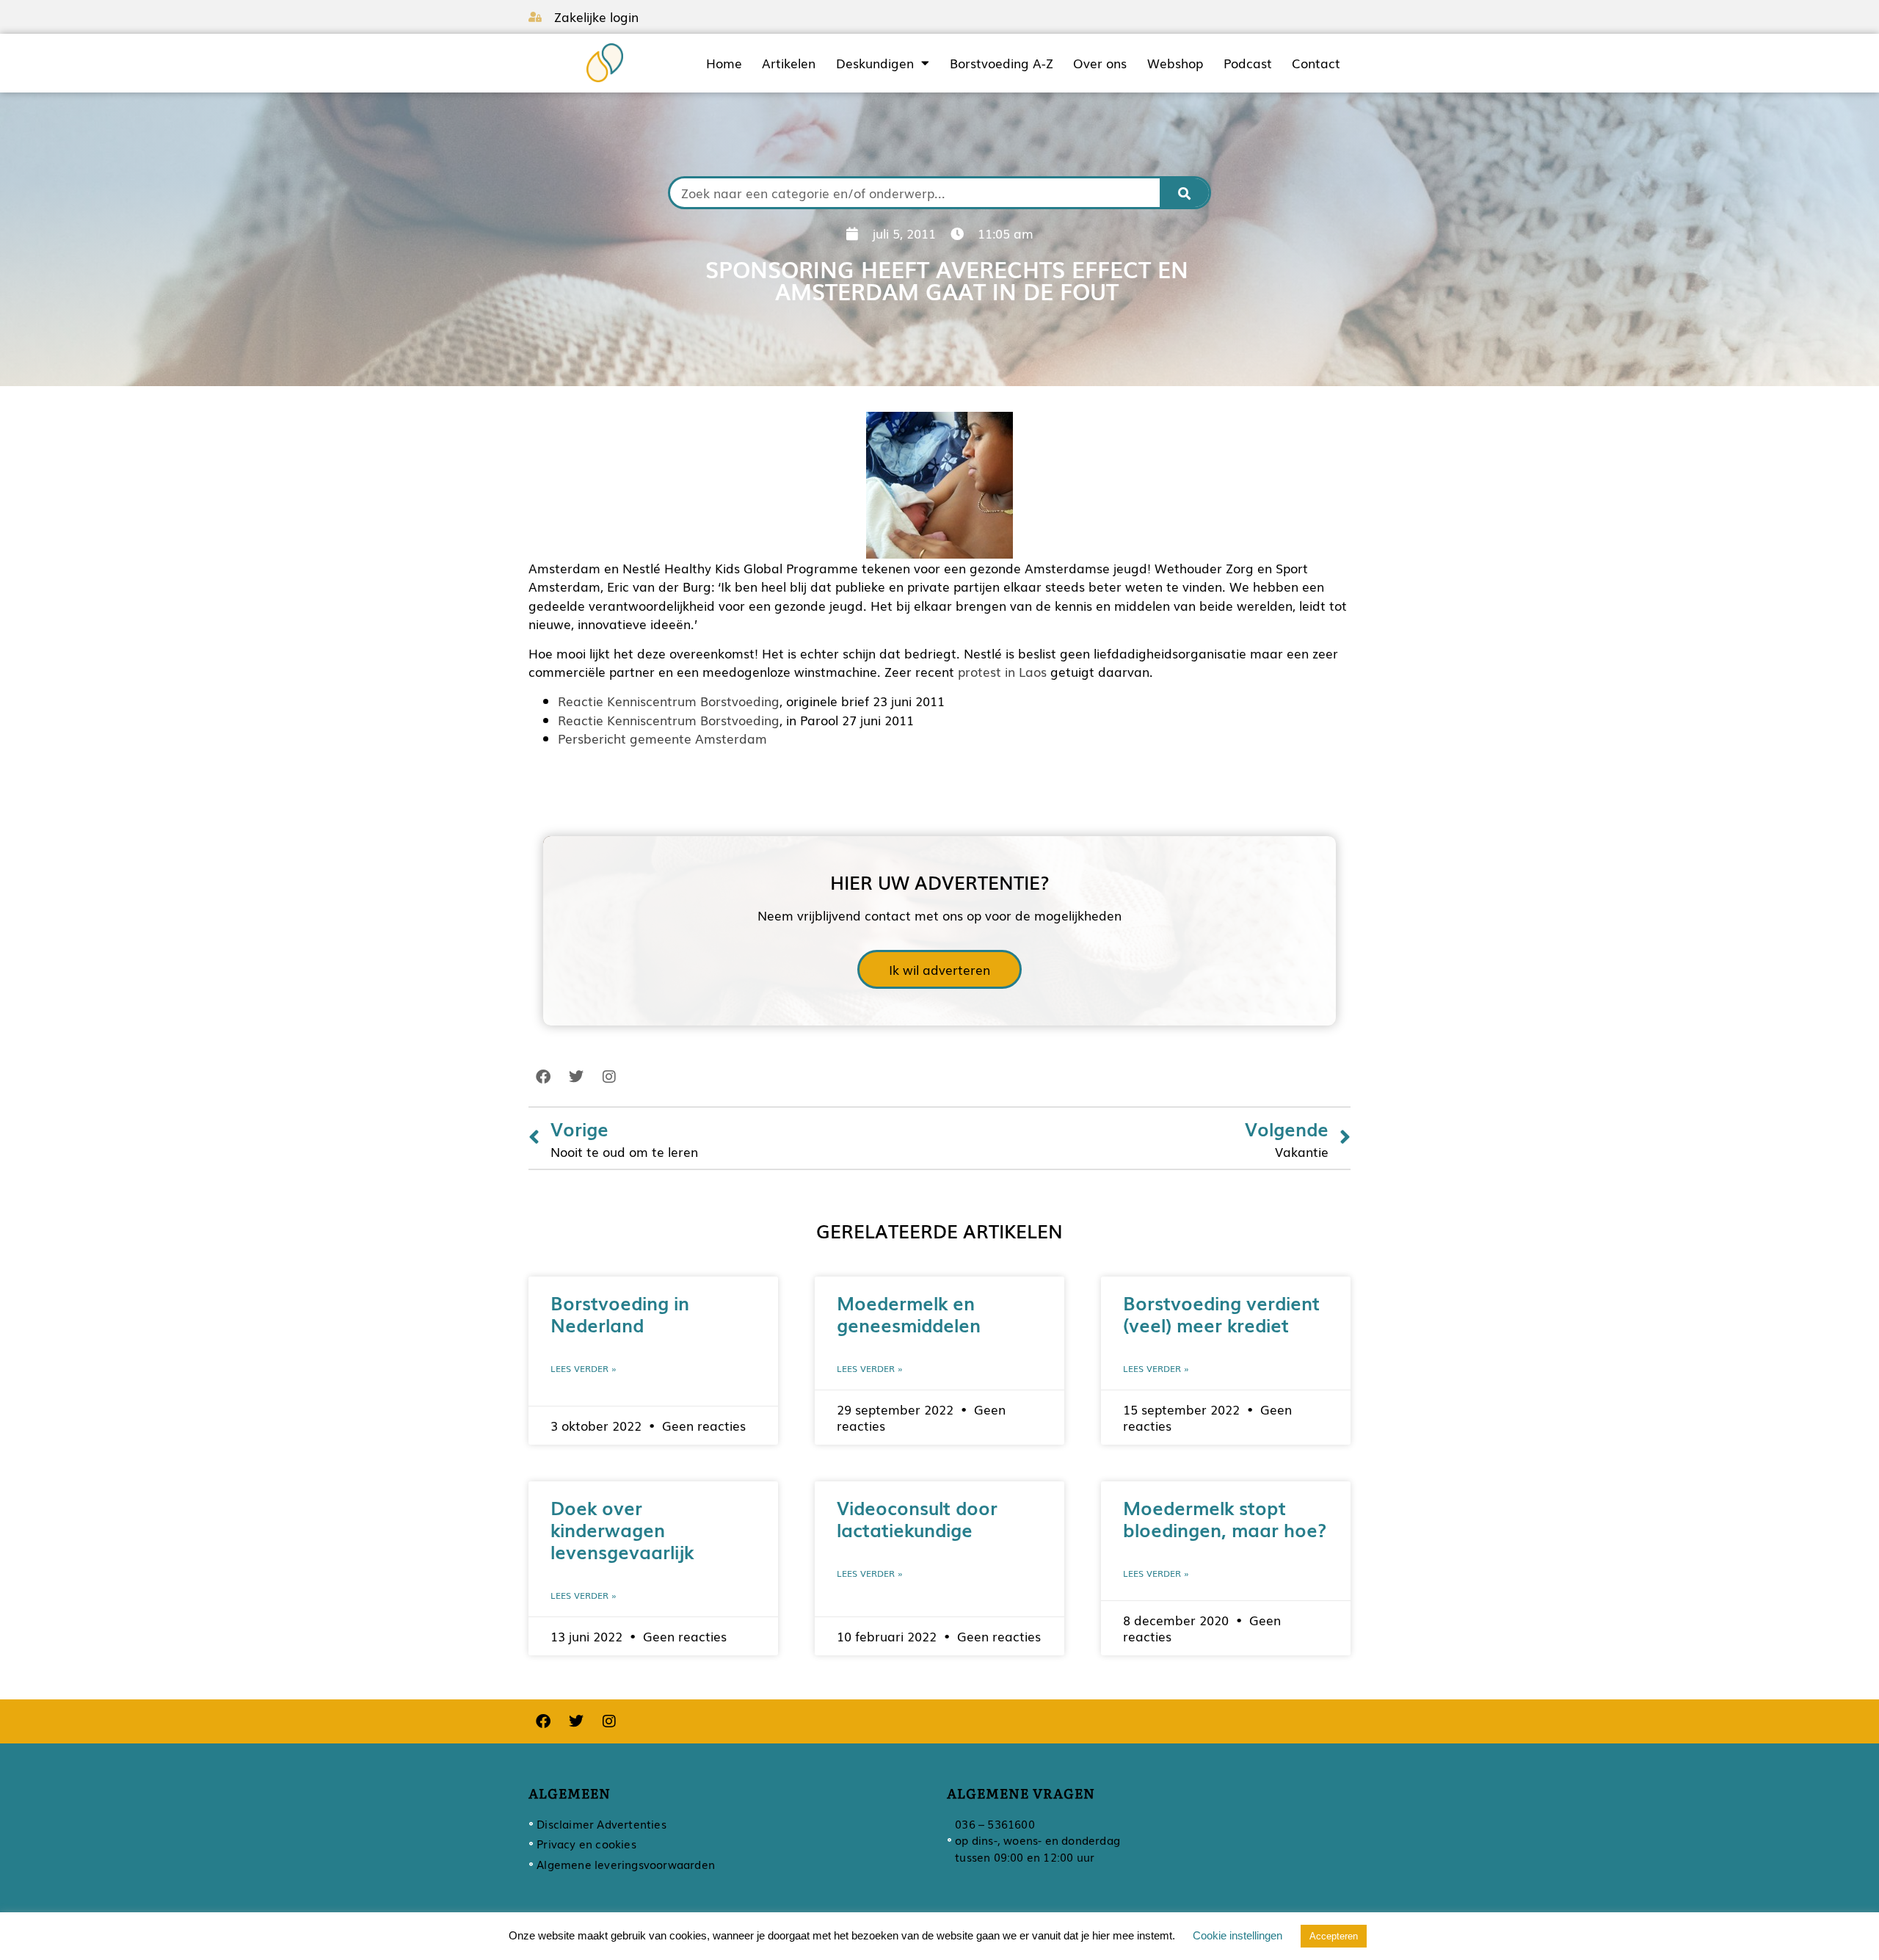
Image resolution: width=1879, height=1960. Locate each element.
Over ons (1100, 63)
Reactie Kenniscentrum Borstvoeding (669, 701)
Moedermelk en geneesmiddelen (909, 1313)
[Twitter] (576, 1077)
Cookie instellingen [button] (1237, 1935)
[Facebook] (543, 1077)
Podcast (1248, 63)
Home (724, 63)
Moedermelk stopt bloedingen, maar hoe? (1225, 1518)
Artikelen (789, 63)
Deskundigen (875, 63)
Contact (1316, 63)
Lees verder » (584, 1368)
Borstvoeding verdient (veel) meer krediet (1221, 1313)
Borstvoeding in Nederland (620, 1313)
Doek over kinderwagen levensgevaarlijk (622, 1529)
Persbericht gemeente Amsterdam (662, 738)
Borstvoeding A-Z (1002, 63)
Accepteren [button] (1334, 1936)
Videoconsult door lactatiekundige (917, 1518)
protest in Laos (1002, 671)
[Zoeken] (1185, 193)
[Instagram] (609, 1077)
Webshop (1175, 63)
